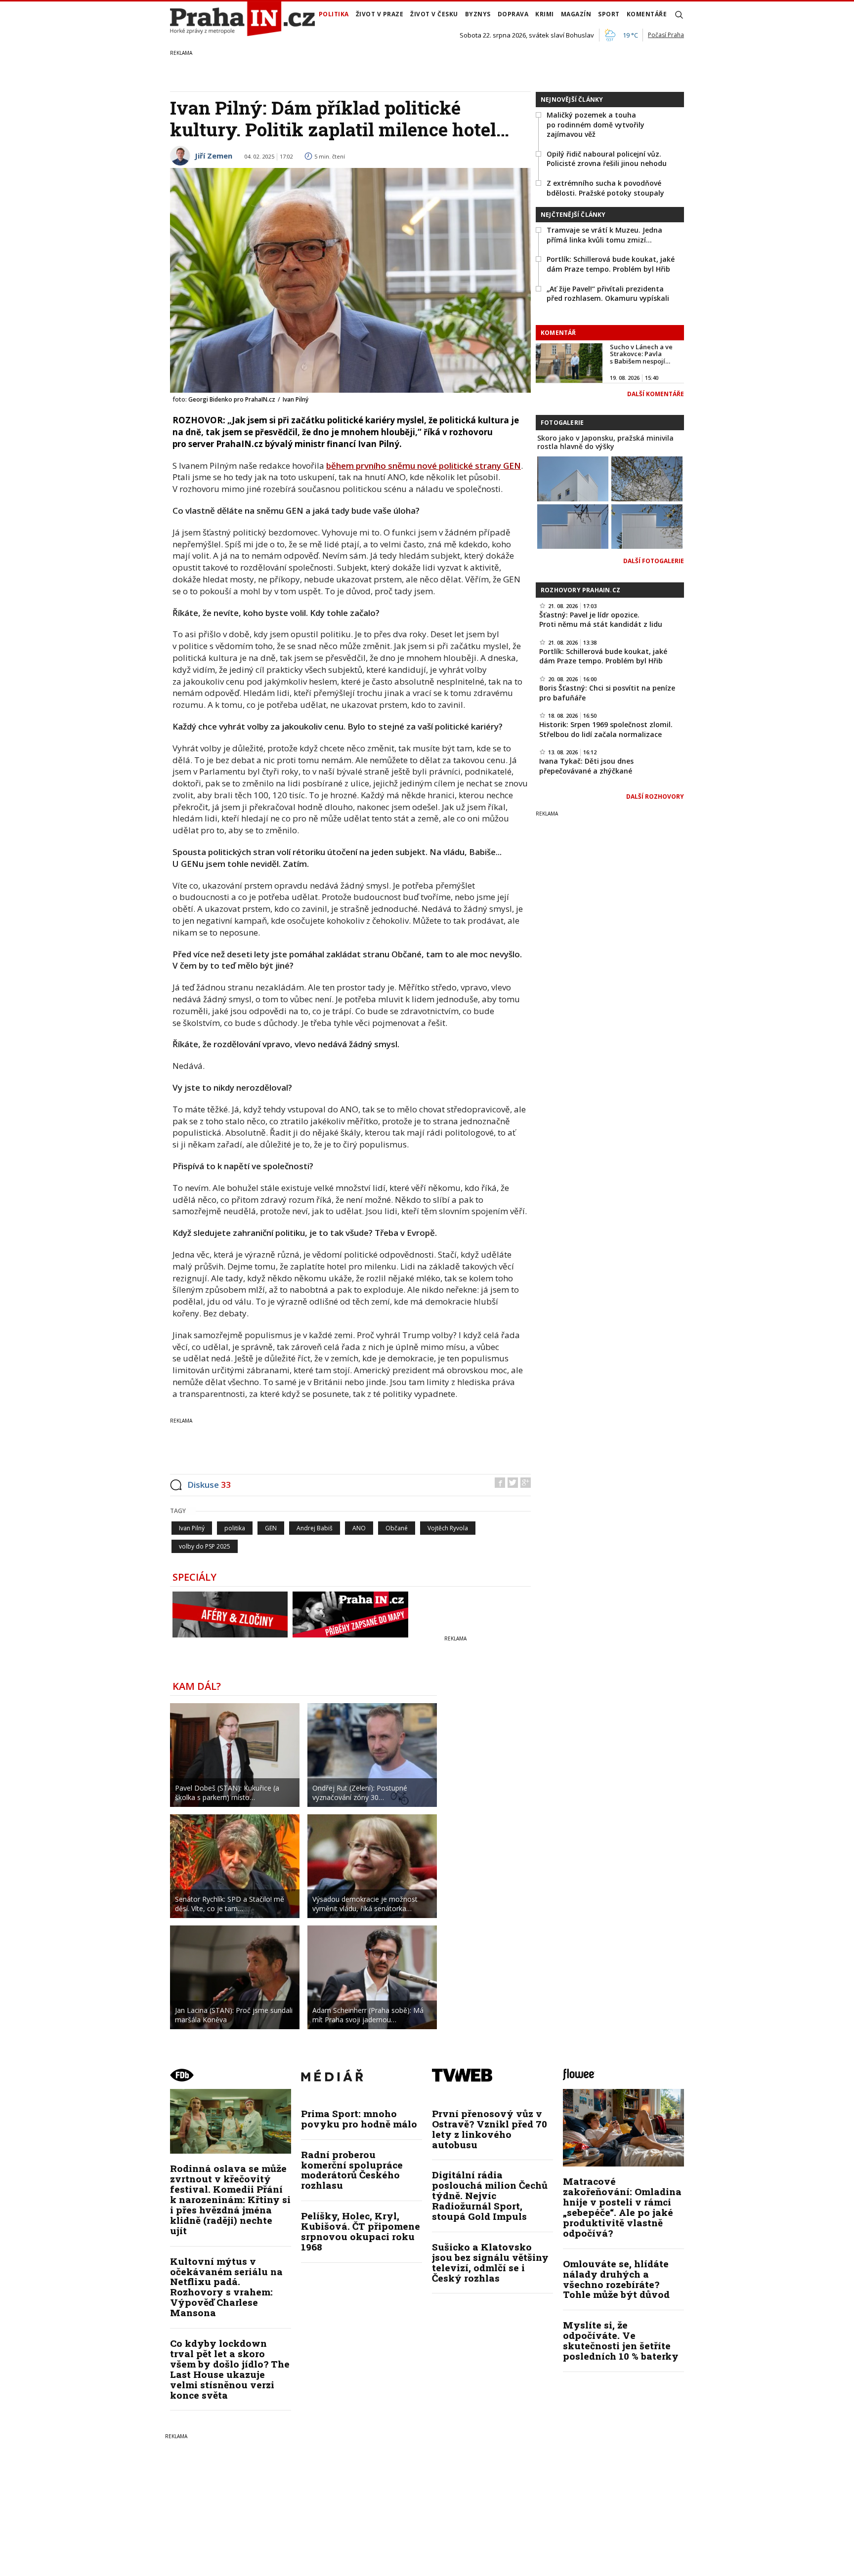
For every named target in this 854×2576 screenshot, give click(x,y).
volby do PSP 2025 (205, 1546)
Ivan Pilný (192, 1528)
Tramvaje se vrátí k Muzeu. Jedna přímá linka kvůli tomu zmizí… (604, 235)
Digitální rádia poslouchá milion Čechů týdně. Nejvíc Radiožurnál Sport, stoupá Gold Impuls (490, 2195)
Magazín (576, 14)
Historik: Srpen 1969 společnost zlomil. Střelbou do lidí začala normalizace (606, 729)
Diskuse (209, 1485)
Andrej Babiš (315, 1528)
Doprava (513, 14)
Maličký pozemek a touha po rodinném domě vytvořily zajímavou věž (596, 124)
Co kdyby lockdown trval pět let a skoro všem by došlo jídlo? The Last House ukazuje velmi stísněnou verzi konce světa (230, 2369)
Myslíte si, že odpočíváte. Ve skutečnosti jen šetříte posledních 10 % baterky (621, 2340)
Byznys (478, 14)
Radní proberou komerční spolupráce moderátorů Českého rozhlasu (352, 2170)
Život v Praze (380, 14)
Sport (609, 14)
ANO (359, 1528)
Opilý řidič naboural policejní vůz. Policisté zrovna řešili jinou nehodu (607, 159)
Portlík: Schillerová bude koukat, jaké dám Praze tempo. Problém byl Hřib (611, 264)
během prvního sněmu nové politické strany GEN (424, 466)
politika (235, 1528)
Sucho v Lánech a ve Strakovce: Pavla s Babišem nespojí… (641, 354)
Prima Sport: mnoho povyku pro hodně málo (359, 2119)
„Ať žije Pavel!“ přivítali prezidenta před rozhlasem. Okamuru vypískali (608, 294)
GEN (271, 1528)
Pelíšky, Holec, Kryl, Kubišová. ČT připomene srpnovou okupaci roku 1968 (361, 2231)
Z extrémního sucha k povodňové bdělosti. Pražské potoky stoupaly (605, 188)
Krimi (545, 14)
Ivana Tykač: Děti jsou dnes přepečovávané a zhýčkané (586, 766)
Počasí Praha (666, 35)
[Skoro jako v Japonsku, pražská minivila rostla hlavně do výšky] (573, 478)
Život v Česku (434, 14)
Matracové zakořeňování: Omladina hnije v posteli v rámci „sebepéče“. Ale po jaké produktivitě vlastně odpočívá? (622, 2207)
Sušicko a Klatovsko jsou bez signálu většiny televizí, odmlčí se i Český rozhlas (490, 2262)
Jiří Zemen (213, 156)
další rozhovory (655, 797)
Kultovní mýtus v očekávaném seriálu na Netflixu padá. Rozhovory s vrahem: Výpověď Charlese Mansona (226, 2287)
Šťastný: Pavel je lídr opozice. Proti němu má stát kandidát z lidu (601, 620)
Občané (397, 1528)
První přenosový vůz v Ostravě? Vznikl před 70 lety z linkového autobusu (490, 2129)
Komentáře (647, 14)
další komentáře (656, 394)
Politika (334, 14)
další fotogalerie (654, 561)
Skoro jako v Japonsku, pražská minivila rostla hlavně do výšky (605, 442)
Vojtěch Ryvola (448, 1528)
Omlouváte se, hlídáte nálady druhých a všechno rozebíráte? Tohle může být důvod (616, 2279)
